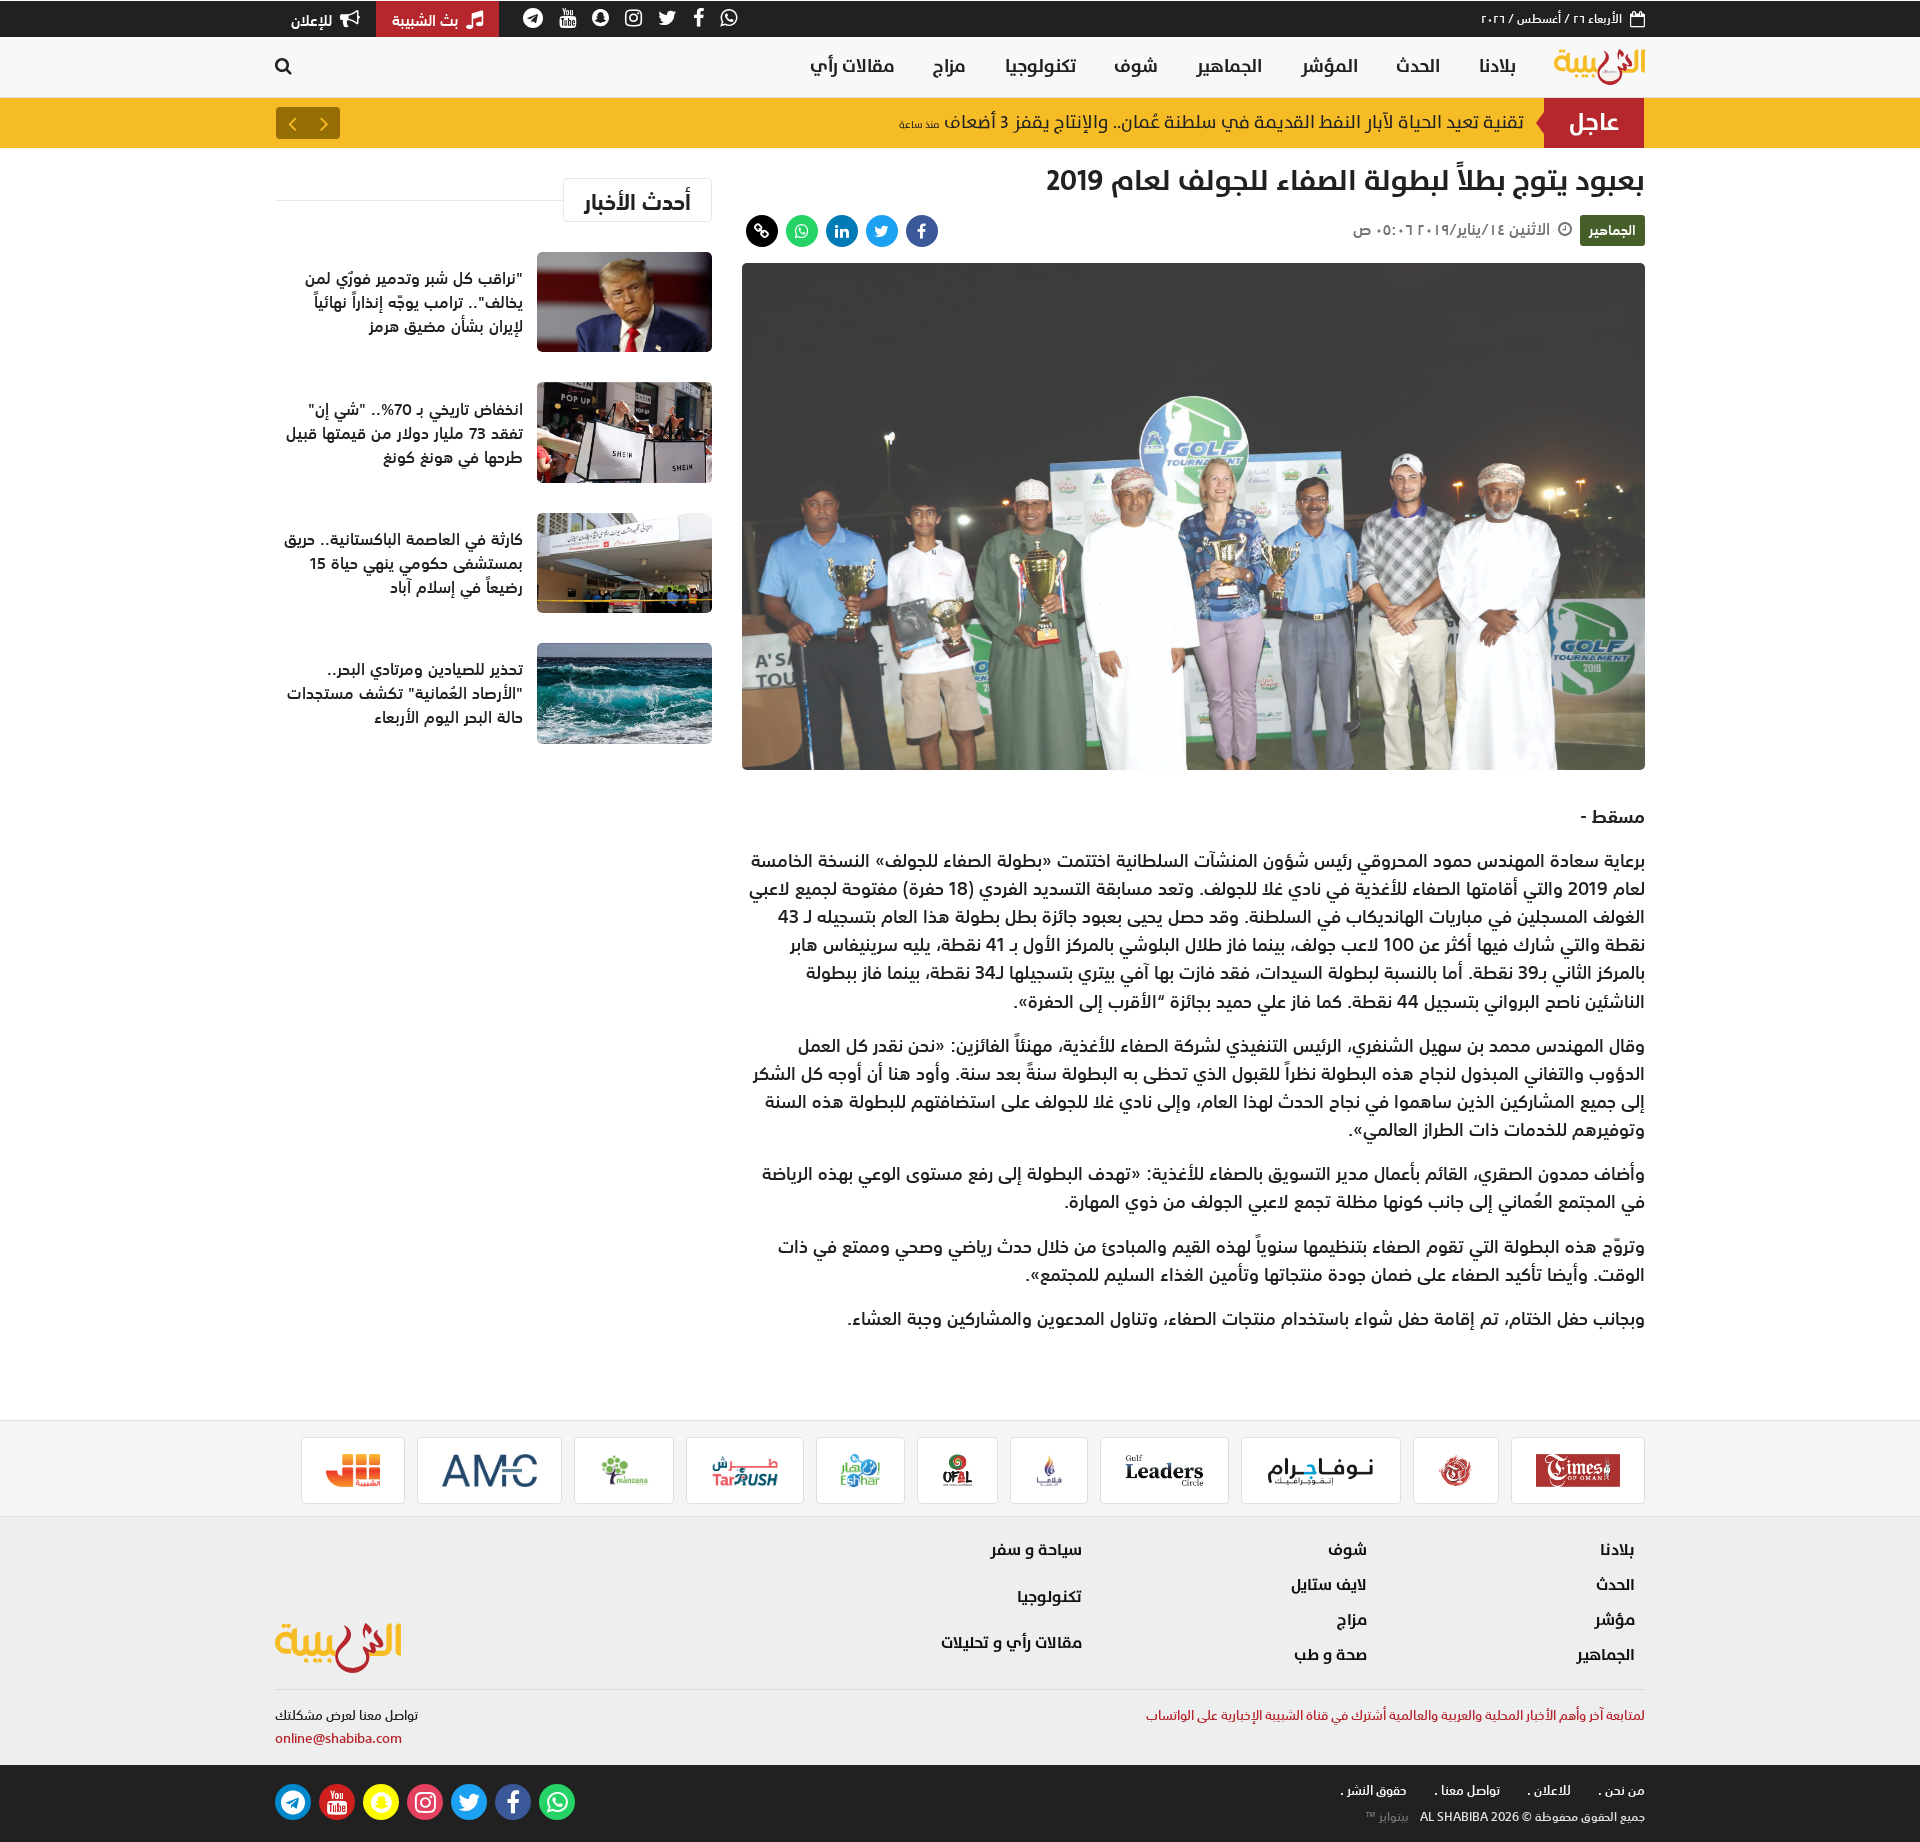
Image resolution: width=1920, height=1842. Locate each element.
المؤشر (1329, 66)
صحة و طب (1330, 1655)
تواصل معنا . (1467, 1790)
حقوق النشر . (1373, 1790)
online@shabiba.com (338, 1738)
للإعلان (313, 20)
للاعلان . (1549, 1790)
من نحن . (1621, 1790)
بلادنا (1497, 66)
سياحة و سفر (1036, 1550)
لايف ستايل (1329, 1585)
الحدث (1418, 66)
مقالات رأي (852, 66)
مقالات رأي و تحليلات (1011, 1643)
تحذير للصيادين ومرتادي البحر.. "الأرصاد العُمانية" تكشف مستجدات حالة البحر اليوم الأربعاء (405, 693)
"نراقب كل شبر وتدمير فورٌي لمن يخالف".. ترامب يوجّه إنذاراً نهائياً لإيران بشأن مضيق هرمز (414, 302)
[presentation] (324, 123)
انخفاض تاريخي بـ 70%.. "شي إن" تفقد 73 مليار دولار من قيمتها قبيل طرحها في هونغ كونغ (404, 433)
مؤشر (1614, 1620)
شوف (1136, 66)
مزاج (949, 66)
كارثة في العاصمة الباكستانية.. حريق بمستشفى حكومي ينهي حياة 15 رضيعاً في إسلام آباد (1149, 122)
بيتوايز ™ (1387, 1817)
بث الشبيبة (427, 20)
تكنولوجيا (1040, 66)
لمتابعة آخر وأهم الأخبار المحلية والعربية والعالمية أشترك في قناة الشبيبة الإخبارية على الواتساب (1395, 1715)
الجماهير (1229, 66)
